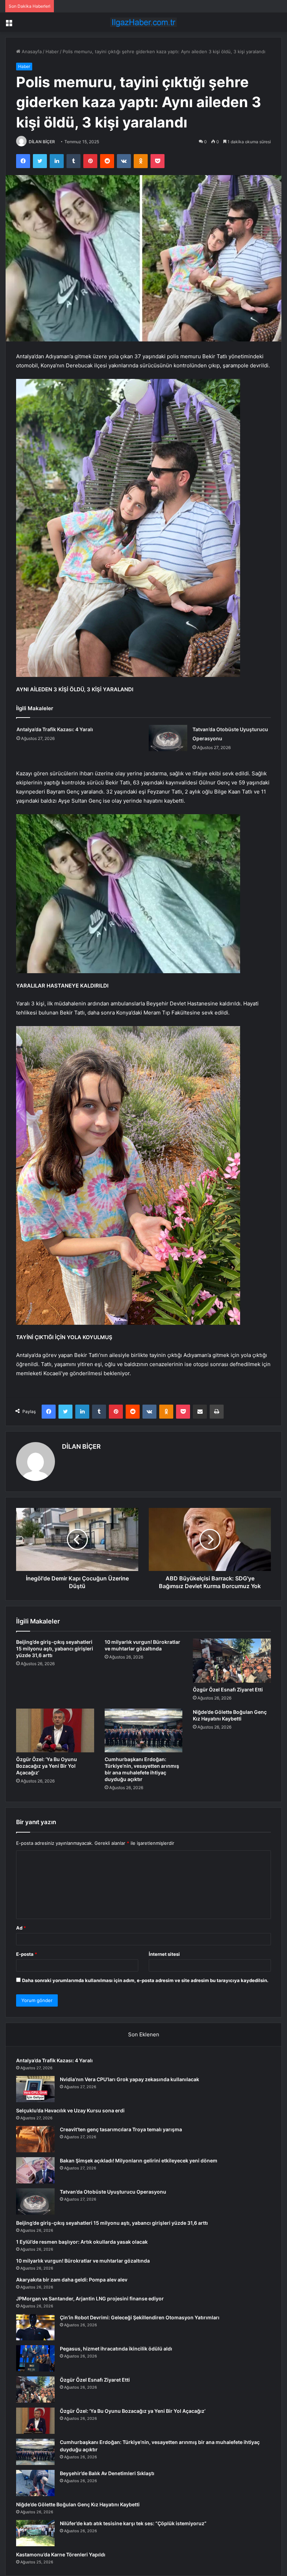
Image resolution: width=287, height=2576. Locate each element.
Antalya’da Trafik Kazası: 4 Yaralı (55, 729)
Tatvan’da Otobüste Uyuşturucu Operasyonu (113, 2192)
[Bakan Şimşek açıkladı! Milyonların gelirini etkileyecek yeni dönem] (35, 2170)
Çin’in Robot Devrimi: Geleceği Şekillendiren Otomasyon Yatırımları (140, 2317)
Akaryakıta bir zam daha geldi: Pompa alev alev (72, 2280)
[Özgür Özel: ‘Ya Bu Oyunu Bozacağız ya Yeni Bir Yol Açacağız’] (55, 1731)
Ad (21, 1928)
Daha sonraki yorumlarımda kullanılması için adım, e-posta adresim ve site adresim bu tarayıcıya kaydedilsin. (145, 1980)
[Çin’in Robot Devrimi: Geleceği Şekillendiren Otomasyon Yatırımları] (35, 2327)
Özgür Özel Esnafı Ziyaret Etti (228, 1689)
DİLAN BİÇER (42, 142)
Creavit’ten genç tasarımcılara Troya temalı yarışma (121, 2129)
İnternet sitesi (164, 1954)
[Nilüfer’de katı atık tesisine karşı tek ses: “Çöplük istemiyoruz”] (35, 2533)
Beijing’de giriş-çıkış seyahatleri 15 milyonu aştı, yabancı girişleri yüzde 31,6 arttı (55, 1649)
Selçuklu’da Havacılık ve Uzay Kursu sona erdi (70, 2110)
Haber (52, 51)
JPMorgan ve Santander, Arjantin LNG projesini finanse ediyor (90, 2298)
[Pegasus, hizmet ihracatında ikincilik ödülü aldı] (35, 2358)
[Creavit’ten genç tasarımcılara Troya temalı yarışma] (35, 2139)
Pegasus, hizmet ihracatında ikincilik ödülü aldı (116, 2349)
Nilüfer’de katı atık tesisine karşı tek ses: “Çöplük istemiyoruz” (133, 2523)
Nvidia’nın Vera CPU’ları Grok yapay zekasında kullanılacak (129, 2079)
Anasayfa (31, 51)
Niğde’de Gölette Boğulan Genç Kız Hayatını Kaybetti (78, 2504)
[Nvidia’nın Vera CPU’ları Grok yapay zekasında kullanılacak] (35, 2089)
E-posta (27, 1954)
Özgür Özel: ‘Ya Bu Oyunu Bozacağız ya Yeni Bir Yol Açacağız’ (47, 1766)
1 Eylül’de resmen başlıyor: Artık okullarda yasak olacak (82, 2242)
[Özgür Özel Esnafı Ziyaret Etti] (232, 1661)
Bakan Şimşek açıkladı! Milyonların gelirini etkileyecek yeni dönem (139, 2160)
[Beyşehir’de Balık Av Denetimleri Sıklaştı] (35, 2483)
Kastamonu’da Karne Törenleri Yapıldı (61, 2554)
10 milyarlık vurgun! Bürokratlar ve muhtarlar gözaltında (83, 2261)
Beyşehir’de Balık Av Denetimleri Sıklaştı (107, 2473)
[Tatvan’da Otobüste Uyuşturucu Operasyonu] (168, 738)
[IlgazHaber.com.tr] (143, 22)
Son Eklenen (144, 2034)
